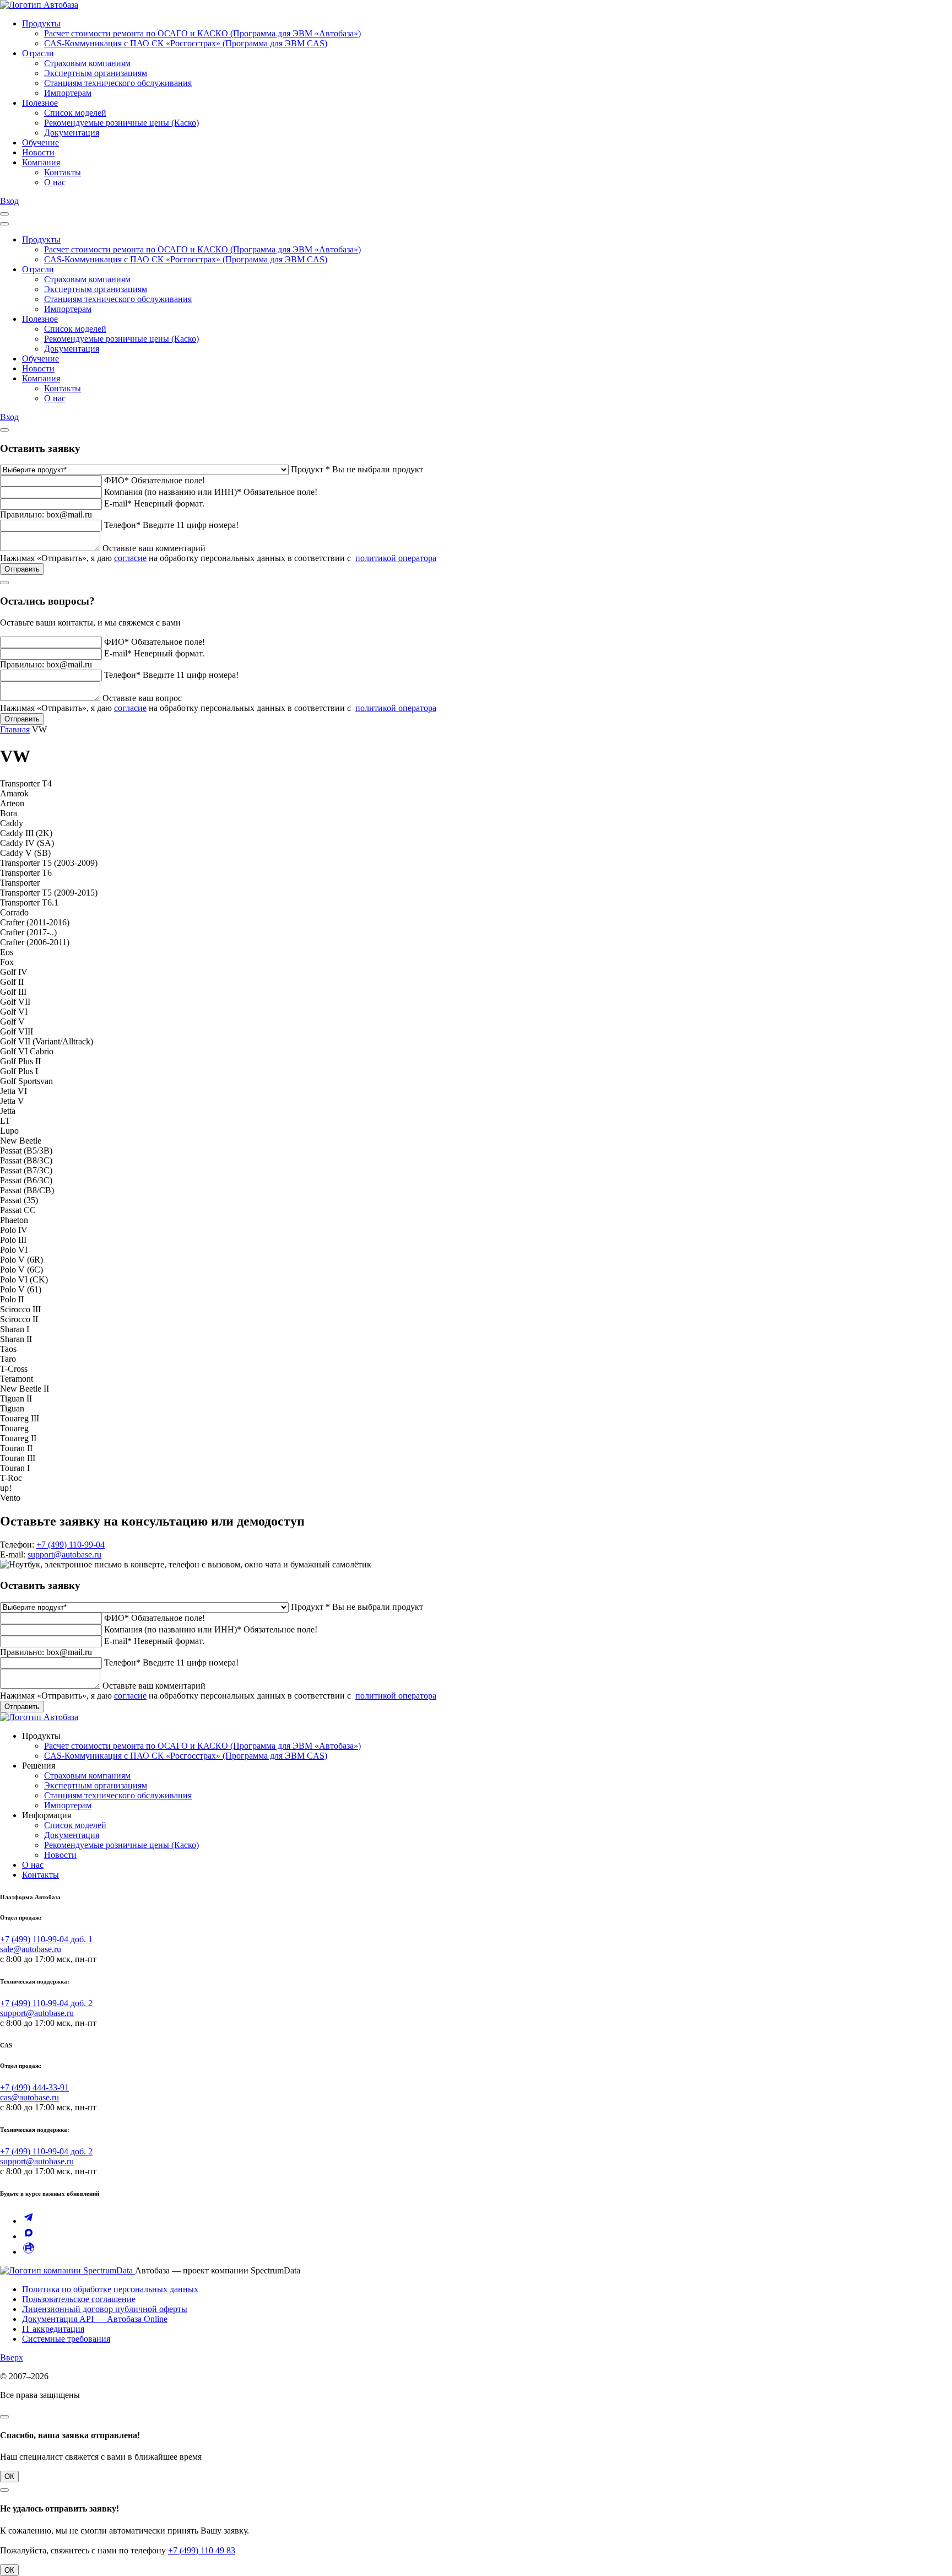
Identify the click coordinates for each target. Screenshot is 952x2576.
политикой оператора (396, 558)
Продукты (41, 23)
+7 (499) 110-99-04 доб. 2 (46, 2003)
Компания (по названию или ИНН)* (173, 492)
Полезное (40, 103)
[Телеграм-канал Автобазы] (29, 2221)
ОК (9, 2477)
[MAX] (29, 2236)
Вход (9, 201)
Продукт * (310, 469)
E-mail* (118, 503)
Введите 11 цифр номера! (191, 525)
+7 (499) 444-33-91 (34, 2087)
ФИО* (117, 480)
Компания (41, 162)
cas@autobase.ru (29, 2097)
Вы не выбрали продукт (378, 469)
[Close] (4, 224)
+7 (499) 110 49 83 (202, 2550)
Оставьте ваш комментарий (154, 548)
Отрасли (38, 53)
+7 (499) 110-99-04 (71, 1545)
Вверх (12, 2357)
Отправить (22, 569)
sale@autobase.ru (31, 1949)
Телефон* (122, 525)
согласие (130, 558)
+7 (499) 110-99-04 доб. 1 (46, 1939)
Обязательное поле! (168, 480)
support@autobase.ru (64, 1554)
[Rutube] (29, 2252)
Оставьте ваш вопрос (142, 698)
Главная (15, 729)
